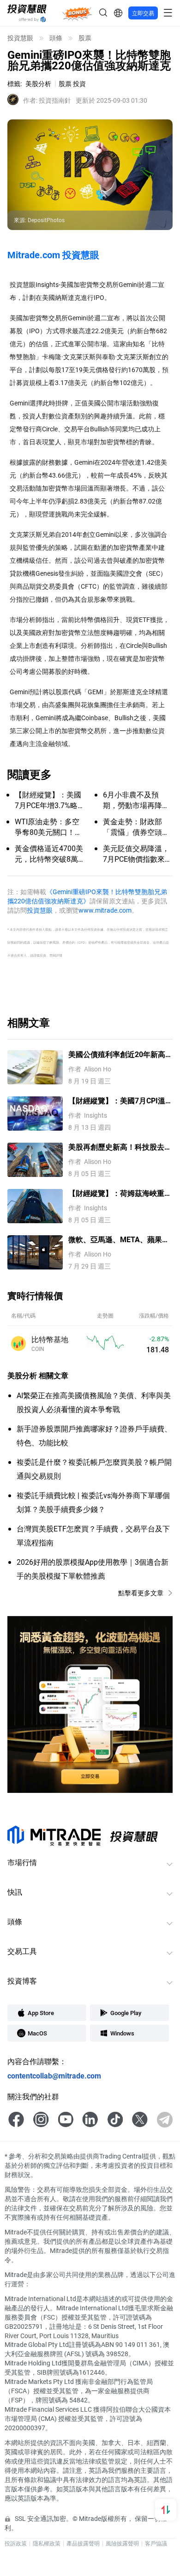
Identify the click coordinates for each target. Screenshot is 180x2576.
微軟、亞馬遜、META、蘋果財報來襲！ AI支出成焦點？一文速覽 (119, 1240)
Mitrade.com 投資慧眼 (53, 255)
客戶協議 (156, 2543)
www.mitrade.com (105, 910)
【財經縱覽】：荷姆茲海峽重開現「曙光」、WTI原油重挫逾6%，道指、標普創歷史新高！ (120, 1193)
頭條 (56, 38)
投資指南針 (47, 100)
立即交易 (143, 13)
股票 (85, 38)
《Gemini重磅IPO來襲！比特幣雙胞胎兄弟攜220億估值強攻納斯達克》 (87, 896)
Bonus (77, 13)
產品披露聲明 (83, 2543)
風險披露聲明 (122, 2543)
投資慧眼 (20, 38)
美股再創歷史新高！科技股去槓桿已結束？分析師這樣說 (120, 1147)
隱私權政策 (47, 2543)
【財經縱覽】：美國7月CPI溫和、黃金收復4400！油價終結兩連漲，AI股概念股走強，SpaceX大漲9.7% (117, 1101)
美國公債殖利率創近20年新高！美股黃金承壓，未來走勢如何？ (120, 1055)
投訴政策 (16, 2543)
